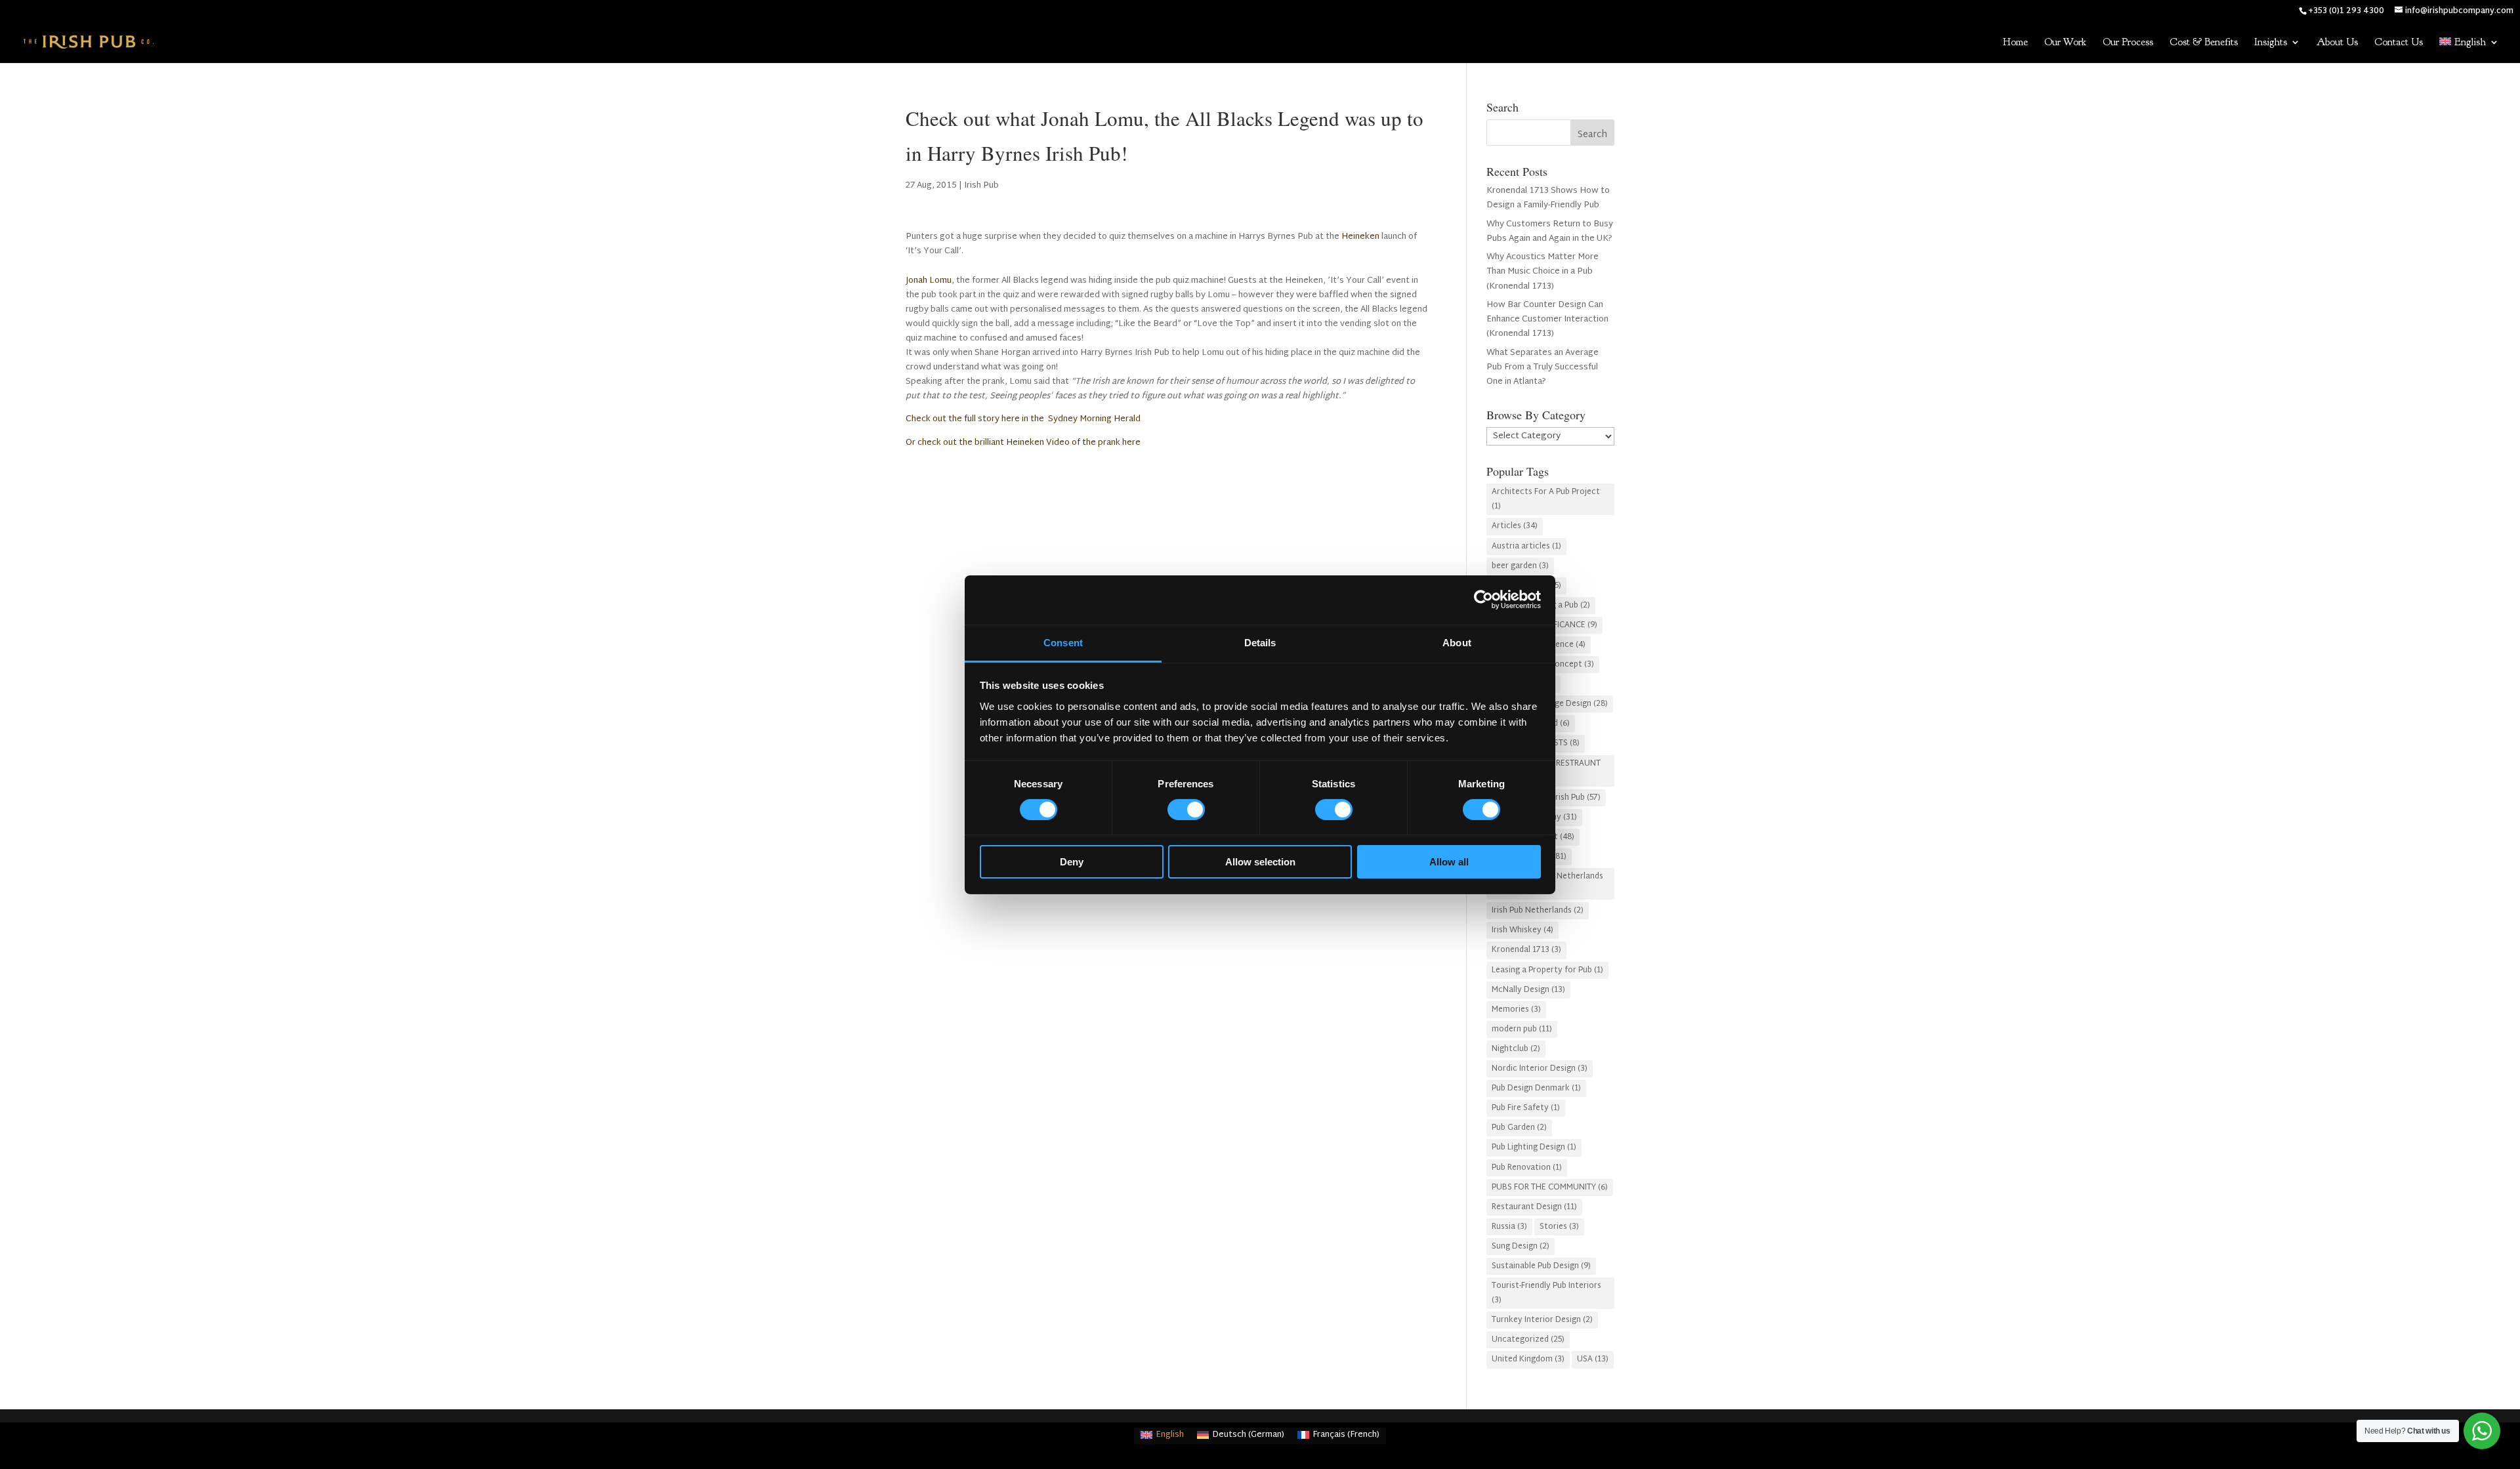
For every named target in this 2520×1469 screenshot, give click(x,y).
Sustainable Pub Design (1541, 1266)
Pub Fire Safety (1526, 1108)
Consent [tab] (1063, 642)
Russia (1509, 1227)
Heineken (1360, 237)
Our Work (2065, 43)
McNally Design (1528, 990)
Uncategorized (1528, 1340)
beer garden (1520, 566)
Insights (2271, 43)
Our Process (2128, 43)
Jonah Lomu (929, 281)
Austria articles (1526, 547)
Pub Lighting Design (1534, 1148)
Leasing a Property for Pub (1547, 970)
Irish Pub (981, 186)
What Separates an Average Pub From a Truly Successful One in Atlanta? (1543, 367)
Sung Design (1521, 1247)
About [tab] (1457, 642)
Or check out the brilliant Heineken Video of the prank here (1024, 443)
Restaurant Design (1534, 1207)
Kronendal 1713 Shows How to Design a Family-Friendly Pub (1548, 198)
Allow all (1449, 862)
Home (2015, 43)
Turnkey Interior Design (1542, 1320)
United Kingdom (1528, 1359)
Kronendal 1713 (1526, 950)
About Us (2337, 43)
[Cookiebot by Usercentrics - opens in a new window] (1483, 600)
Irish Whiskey (1522, 930)
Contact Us (2399, 43)
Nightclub (1516, 1049)
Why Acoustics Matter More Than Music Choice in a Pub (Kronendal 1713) (1543, 272)
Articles (1515, 526)
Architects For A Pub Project (1546, 499)
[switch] (1186, 810)
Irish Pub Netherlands (1538, 911)
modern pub (1522, 1029)
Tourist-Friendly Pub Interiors (1546, 1293)
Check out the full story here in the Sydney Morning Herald (1023, 419)
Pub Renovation (1527, 1168)
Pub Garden (1519, 1128)
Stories (1559, 1227)
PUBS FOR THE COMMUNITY (1550, 1188)
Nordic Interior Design (1540, 1069)
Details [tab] (1260, 642)
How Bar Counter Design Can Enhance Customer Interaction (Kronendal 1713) (1547, 320)
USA (1593, 1359)
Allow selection (1260, 862)
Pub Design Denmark (1536, 1088)
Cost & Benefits (2204, 43)
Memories (1516, 1010)
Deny (1072, 862)
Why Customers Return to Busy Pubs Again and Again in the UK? (1550, 232)
